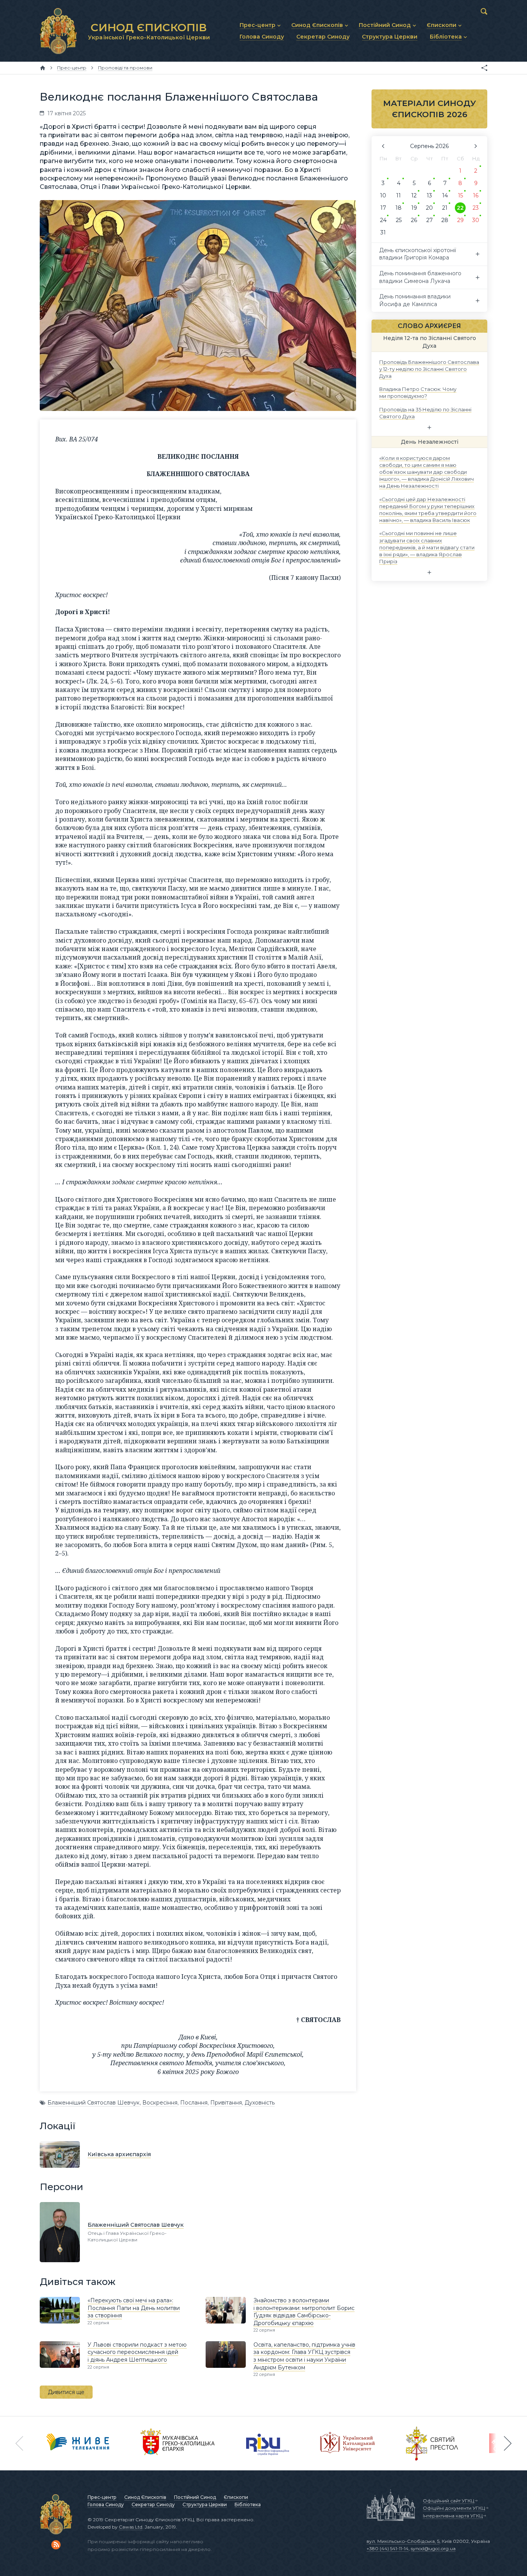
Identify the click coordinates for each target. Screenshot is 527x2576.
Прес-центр (102, 2497)
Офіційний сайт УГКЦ (448, 2501)
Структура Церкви (205, 2504)
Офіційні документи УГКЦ (454, 2508)
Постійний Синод (195, 2497)
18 (399, 208)
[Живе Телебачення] (78, 2443)
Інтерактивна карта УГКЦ (453, 2516)
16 (476, 195)
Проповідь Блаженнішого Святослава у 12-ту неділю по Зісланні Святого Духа (429, 369)
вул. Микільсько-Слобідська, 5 (403, 2541)
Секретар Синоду (153, 2504)
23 (476, 208)
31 (383, 232)
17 (383, 208)
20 (429, 208)
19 (414, 208)
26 (414, 220)
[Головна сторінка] (43, 68)
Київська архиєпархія (119, 2154)
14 (445, 195)
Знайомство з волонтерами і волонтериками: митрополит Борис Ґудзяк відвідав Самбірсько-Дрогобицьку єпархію (304, 2312)
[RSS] (56, 2545)
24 (383, 220)
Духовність (260, 2103)
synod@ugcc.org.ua (433, 2548)
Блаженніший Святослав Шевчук (94, 2103)
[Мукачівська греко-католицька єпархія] (178, 2443)
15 (460, 195)
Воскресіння (160, 2103)
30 (476, 220)
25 (399, 220)
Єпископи (236, 2497)
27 (430, 220)
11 (399, 195)
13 (429, 195)
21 (445, 208)
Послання (194, 2103)
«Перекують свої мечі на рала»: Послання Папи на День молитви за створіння (134, 2308)
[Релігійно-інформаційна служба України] (268, 2443)
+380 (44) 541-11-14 (388, 2548)
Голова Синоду (106, 2504)
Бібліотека (248, 2504)
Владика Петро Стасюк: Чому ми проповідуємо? (418, 392)
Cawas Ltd (131, 2527)
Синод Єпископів (145, 2497)
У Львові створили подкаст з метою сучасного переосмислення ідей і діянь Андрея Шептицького (137, 2352)
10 (383, 195)
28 (445, 220)
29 (460, 220)
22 (460, 208)
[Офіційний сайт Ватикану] (432, 2443)
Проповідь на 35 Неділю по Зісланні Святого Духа (425, 412)
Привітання (226, 2103)
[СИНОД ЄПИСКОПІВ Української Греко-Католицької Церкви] (58, 31)
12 (414, 195)
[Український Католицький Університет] (348, 2443)
